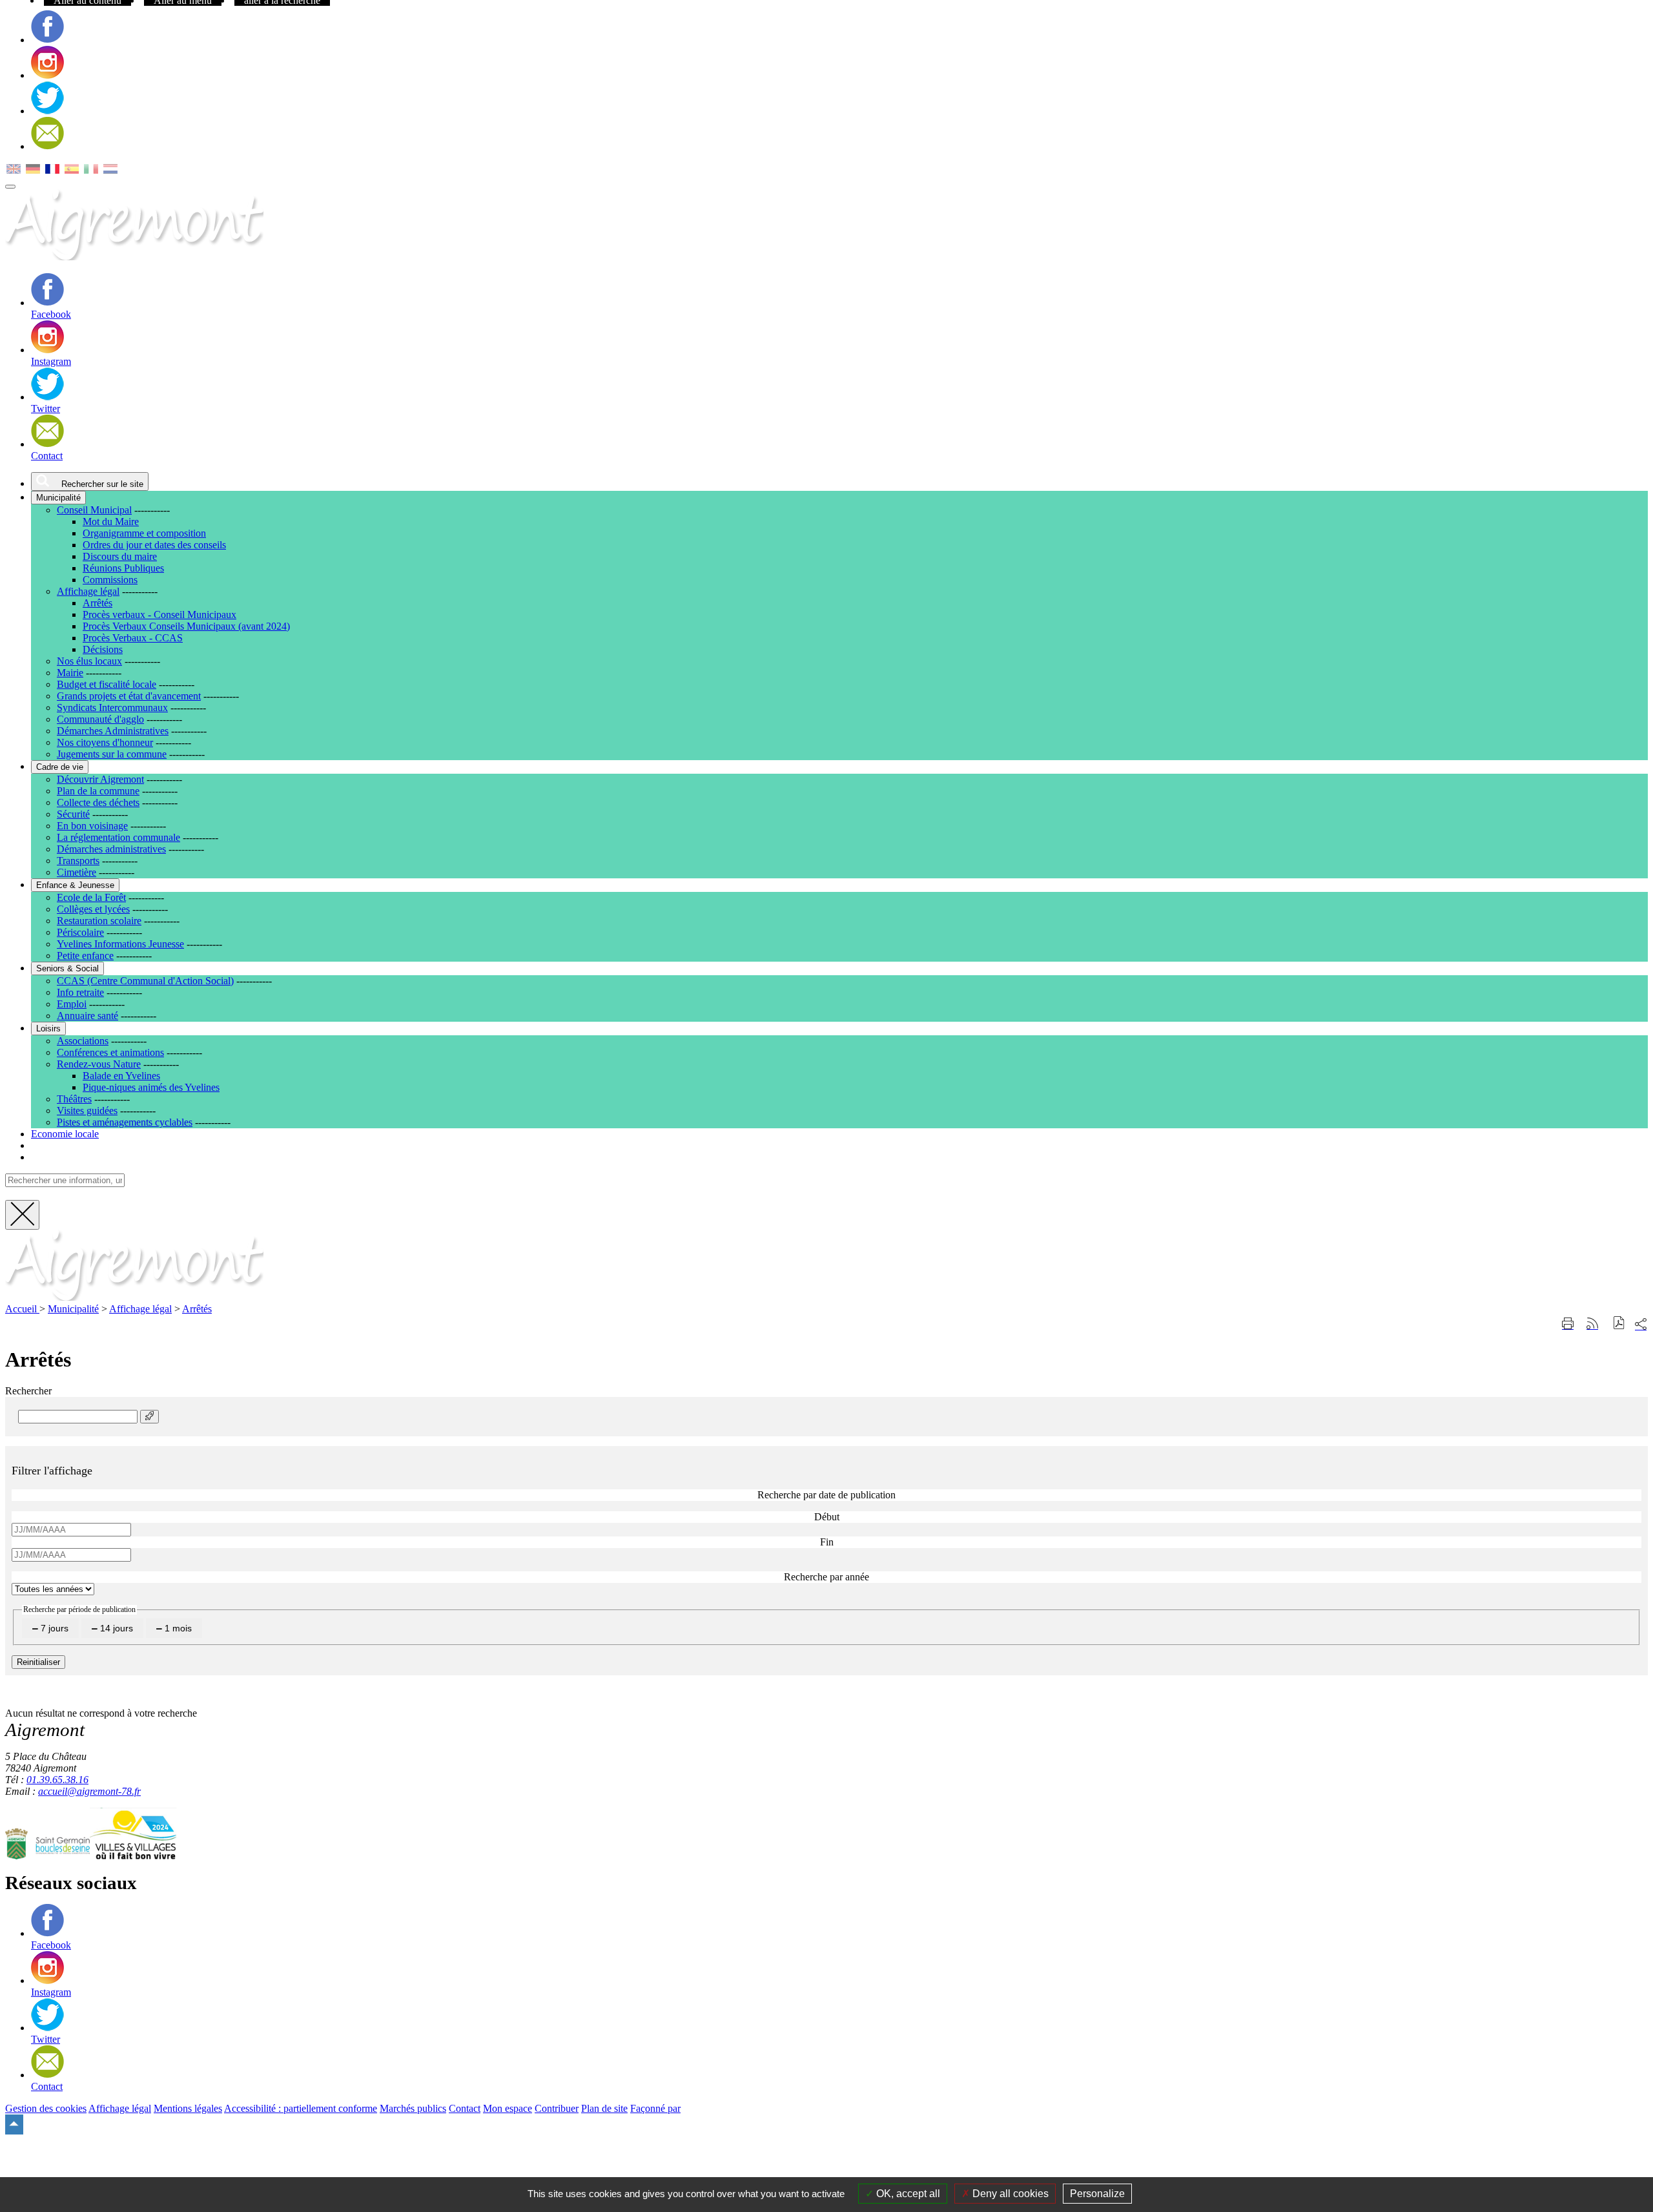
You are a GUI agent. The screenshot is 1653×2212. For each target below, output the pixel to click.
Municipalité (73, 1309)
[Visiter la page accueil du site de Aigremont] (134, 1297)
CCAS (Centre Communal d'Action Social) (145, 981)
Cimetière (77, 872)
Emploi (72, 1004)
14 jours (115, 1628)
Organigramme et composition (144, 533)
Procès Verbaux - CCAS (133, 638)
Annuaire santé (87, 1016)
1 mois (177, 1628)
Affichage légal (88, 591)
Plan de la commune (98, 791)
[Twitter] (47, 111)
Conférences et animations (110, 1052)
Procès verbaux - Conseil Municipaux (159, 615)
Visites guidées (87, 1111)
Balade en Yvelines (121, 1076)
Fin (827, 1542)
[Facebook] (47, 40)
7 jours (53, 1628)
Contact (465, 2108)
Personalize (1097, 2194)
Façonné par (655, 2108)
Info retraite (80, 992)
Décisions (103, 649)
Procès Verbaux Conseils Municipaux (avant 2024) (186, 626)
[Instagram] (47, 75)
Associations (83, 1041)
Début (827, 1517)
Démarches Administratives (113, 731)
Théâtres (74, 1099)
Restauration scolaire (99, 921)
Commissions (110, 580)
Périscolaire (80, 932)
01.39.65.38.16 (57, 1780)
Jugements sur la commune (112, 754)
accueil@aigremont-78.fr (89, 1791)
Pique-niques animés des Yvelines (151, 1087)
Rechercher (28, 1391)
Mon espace (508, 2108)
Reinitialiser (38, 1662)
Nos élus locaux (89, 661)
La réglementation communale (118, 837)
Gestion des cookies (46, 2108)
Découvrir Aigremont (100, 779)
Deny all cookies (1009, 2194)
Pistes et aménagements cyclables (125, 1122)
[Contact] (47, 146)
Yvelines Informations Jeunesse (120, 944)
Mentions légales (188, 2108)
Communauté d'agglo (100, 719)
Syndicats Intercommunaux (112, 708)
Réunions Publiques (123, 568)
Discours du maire (120, 556)
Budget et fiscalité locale (107, 684)
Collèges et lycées (93, 909)
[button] (1619, 1324)
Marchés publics (413, 2108)
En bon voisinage (92, 826)
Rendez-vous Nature (99, 1064)
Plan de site (604, 2108)
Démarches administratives (111, 849)
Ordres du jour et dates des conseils (154, 545)
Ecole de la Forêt (91, 897)
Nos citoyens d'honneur (105, 742)
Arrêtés (98, 603)
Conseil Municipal (94, 510)
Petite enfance (85, 956)
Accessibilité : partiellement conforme (301, 2108)
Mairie (70, 673)
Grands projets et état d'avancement (129, 696)
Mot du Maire (111, 522)
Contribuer (557, 2108)
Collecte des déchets (98, 802)
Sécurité (73, 814)
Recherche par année (826, 1577)
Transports (78, 861)
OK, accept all (907, 2194)
